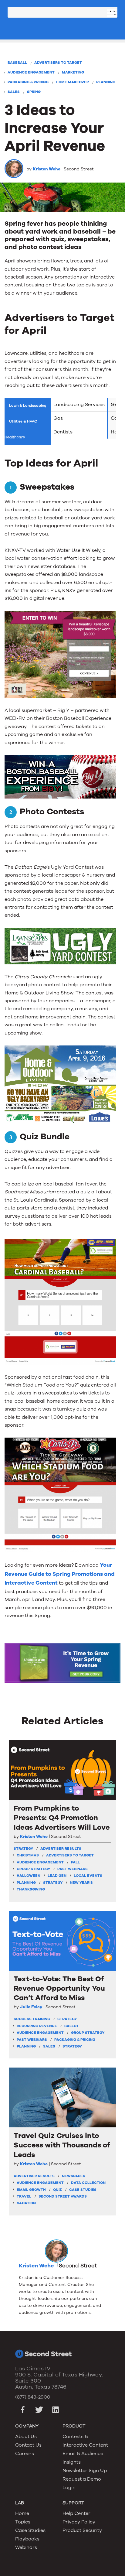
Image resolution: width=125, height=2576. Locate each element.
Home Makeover (72, 82)
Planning (106, 82)
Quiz (57, 2190)
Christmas (28, 1855)
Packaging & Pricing (28, 82)
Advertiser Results (61, 1849)
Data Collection (88, 2183)
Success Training (32, 2019)
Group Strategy (33, 1869)
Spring (34, 92)
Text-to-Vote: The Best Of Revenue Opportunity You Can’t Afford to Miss (59, 1988)
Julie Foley (31, 2007)
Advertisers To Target (58, 63)
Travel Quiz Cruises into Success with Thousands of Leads (62, 2145)
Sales (14, 92)
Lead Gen (57, 1876)
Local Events (88, 1876)
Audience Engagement (31, 72)
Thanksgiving (31, 1889)
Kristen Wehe (47, 169)
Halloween (29, 1876)
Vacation (26, 2203)
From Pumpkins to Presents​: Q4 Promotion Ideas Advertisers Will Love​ (62, 1818)
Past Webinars (73, 1869)
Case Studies (83, 2190)
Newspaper (74, 2176)
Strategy (53, 1883)
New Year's (81, 1883)
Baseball (17, 63)
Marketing (73, 72)
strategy (23, 1849)
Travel (24, 2196)
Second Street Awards (63, 2196)
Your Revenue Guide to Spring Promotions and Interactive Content (60, 1574)
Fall (75, 1862)
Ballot (72, 2026)
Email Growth (31, 2190)
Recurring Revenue (37, 2026)
